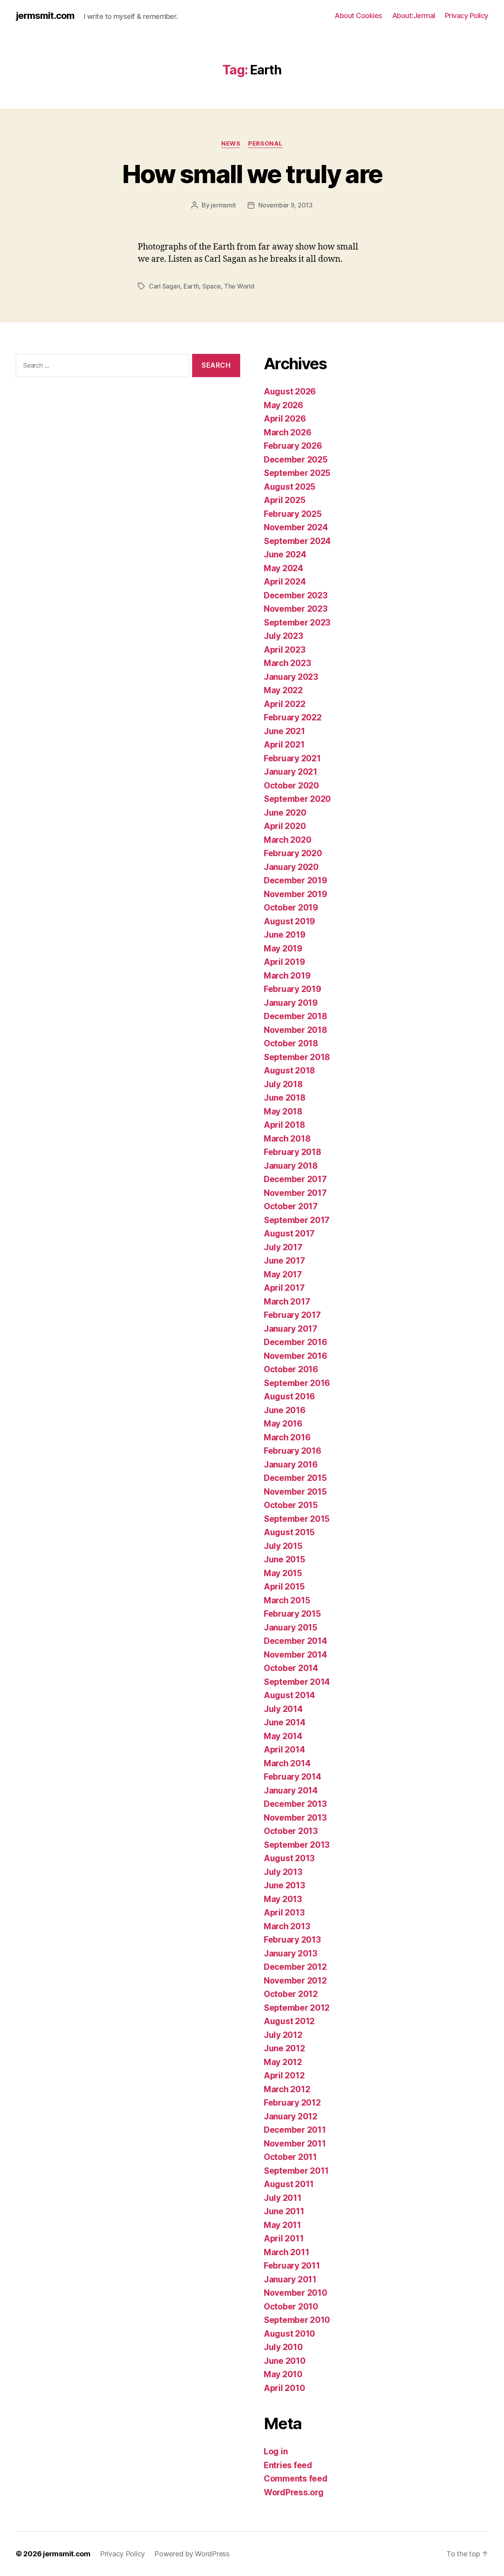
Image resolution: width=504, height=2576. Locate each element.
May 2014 (283, 1736)
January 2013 (291, 1953)
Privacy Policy (467, 16)
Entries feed (288, 2465)
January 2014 (291, 1790)
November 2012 (295, 1981)
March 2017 (287, 1302)
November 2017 (295, 1193)
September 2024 (297, 541)
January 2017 (291, 1329)
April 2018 (284, 1125)
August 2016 (289, 1396)
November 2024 (296, 527)
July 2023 (283, 636)
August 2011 (289, 2184)
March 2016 (287, 1437)
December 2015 (295, 1478)
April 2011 (284, 2238)
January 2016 (291, 1465)
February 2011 (292, 2266)
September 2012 (297, 2008)
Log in (276, 2451)
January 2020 (291, 867)
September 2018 (297, 1057)
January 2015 (291, 1628)
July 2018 (283, 1084)
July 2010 (283, 2347)
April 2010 (284, 2388)
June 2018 (285, 1098)
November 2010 (296, 2293)
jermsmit (223, 205)
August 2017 (289, 1233)
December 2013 (295, 1804)
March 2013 (287, 1926)
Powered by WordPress (192, 2554)
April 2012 (284, 2075)
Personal (265, 144)
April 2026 (285, 419)
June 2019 (285, 935)
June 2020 (285, 813)
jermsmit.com (45, 16)
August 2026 (290, 391)
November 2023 (296, 609)
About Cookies (359, 16)
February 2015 (292, 1614)
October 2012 (291, 1994)
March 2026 (287, 432)
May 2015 (283, 1573)
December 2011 (295, 2130)
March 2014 (287, 1763)
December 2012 (295, 1967)
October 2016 (291, 1369)
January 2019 (291, 1003)
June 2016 (285, 1410)
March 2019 (287, 976)
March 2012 (287, 2089)
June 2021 (284, 731)
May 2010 (283, 2374)
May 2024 (283, 568)
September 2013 (297, 1845)
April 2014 (284, 1750)
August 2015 (289, 1532)
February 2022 (293, 717)
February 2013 (292, 1940)
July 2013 (283, 1872)
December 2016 (296, 1342)
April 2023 (284, 650)
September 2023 (297, 623)
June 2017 (284, 1261)
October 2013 (291, 1831)
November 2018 (296, 1030)
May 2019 (283, 948)
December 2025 (296, 460)
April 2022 (284, 704)
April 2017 (284, 1288)
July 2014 (283, 1709)
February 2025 (293, 514)
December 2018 (296, 1016)
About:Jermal (414, 16)
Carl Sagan (164, 286)
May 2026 (283, 405)
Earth (191, 286)
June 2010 (285, 2361)
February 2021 (292, 758)
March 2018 (287, 1139)
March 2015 (287, 1600)
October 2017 (291, 1206)
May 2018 (283, 1111)
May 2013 (283, 1899)
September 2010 (297, 2320)
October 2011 (290, 2157)
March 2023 (287, 663)
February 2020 (293, 853)
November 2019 (296, 894)
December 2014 (296, 1641)
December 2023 (296, 595)
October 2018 (291, 1043)
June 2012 (284, 2048)
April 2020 (285, 826)
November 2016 (296, 1356)
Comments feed (296, 2479)
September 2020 (297, 799)
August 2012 (289, 2021)
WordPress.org (294, 2492)
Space (212, 286)
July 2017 (283, 1247)
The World (239, 286)
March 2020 (287, 840)
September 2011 (296, 2171)
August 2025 (290, 487)
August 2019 (289, 921)
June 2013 (284, 1885)
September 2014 (297, 1682)
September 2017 (297, 1220)
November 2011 (295, 2144)
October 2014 (291, 1668)
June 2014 (285, 1722)
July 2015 (283, 1546)
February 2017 (292, 1315)
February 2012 (292, 2103)
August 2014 (289, 1695)
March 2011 (286, 2252)
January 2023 (291, 677)
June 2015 (284, 1559)
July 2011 (283, 2198)
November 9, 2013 (285, 205)
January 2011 (290, 2279)
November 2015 (295, 1492)
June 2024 (285, 554)
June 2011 (284, 2211)
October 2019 (291, 908)
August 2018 (289, 1071)
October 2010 (291, 2307)
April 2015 (284, 1587)
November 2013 (295, 1818)
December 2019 (296, 880)
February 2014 (293, 1777)
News (231, 144)
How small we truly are (252, 174)
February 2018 (293, 1152)
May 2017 (283, 1274)
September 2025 (297, 473)
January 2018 (291, 1166)
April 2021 (284, 745)
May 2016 (283, 1424)
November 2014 (296, 1655)
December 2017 (295, 1179)
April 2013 (284, 1913)
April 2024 (285, 582)
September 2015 (297, 1519)
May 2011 (283, 2225)
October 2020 (291, 786)
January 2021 (291, 772)
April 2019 (284, 962)
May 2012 (283, 2062)
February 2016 (293, 1451)
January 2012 (291, 2116)
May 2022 (283, 690)
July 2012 (283, 2035)
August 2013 (289, 1858)
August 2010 (289, 2334)
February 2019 (293, 989)
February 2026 (293, 446)
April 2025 (284, 500)
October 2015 (291, 1505)
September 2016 (297, 1383)
